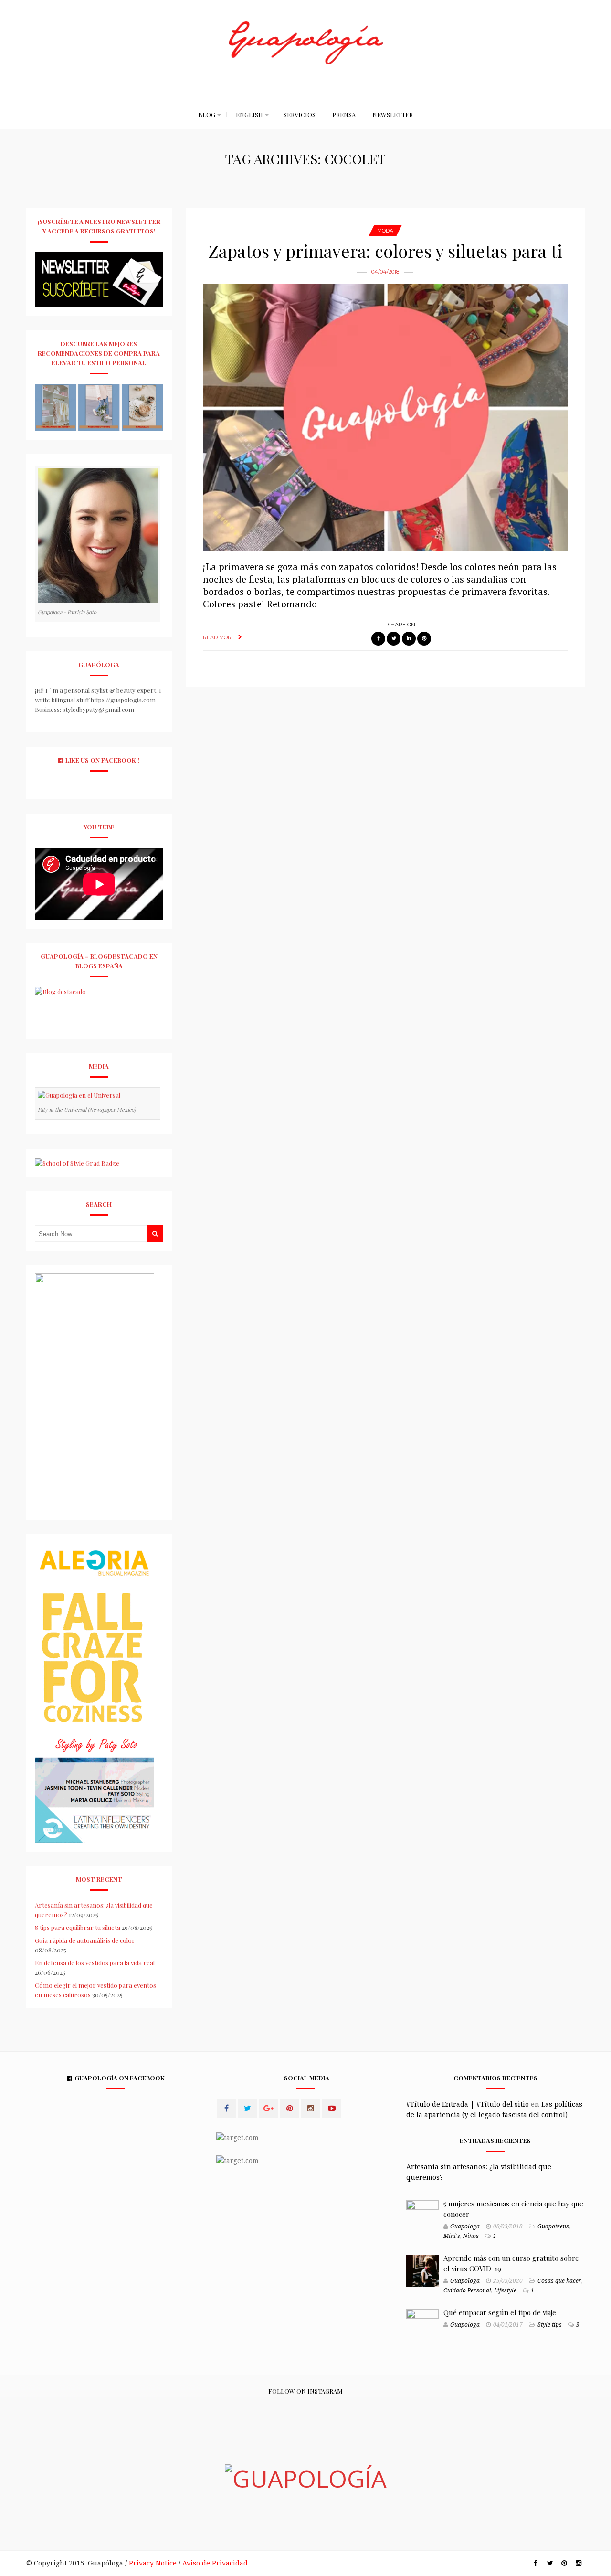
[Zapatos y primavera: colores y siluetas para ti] (385, 417)
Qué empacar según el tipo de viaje (500, 2312)
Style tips (550, 2325)
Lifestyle (505, 2290)
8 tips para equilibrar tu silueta (78, 1927)
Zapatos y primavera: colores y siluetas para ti (385, 251)
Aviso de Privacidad (215, 2563)
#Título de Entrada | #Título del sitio (468, 2104)
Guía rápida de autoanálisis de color (85, 1940)
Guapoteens (553, 2226)
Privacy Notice (153, 2563)
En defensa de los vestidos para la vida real (95, 1963)
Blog (207, 114)
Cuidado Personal (467, 2290)
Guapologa (465, 2226)
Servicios (300, 114)
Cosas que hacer (559, 2281)
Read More (219, 637)
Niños (471, 2236)
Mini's (452, 2236)
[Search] (155, 1234)
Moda (385, 231)
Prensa (344, 114)
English (249, 114)
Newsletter (393, 114)
